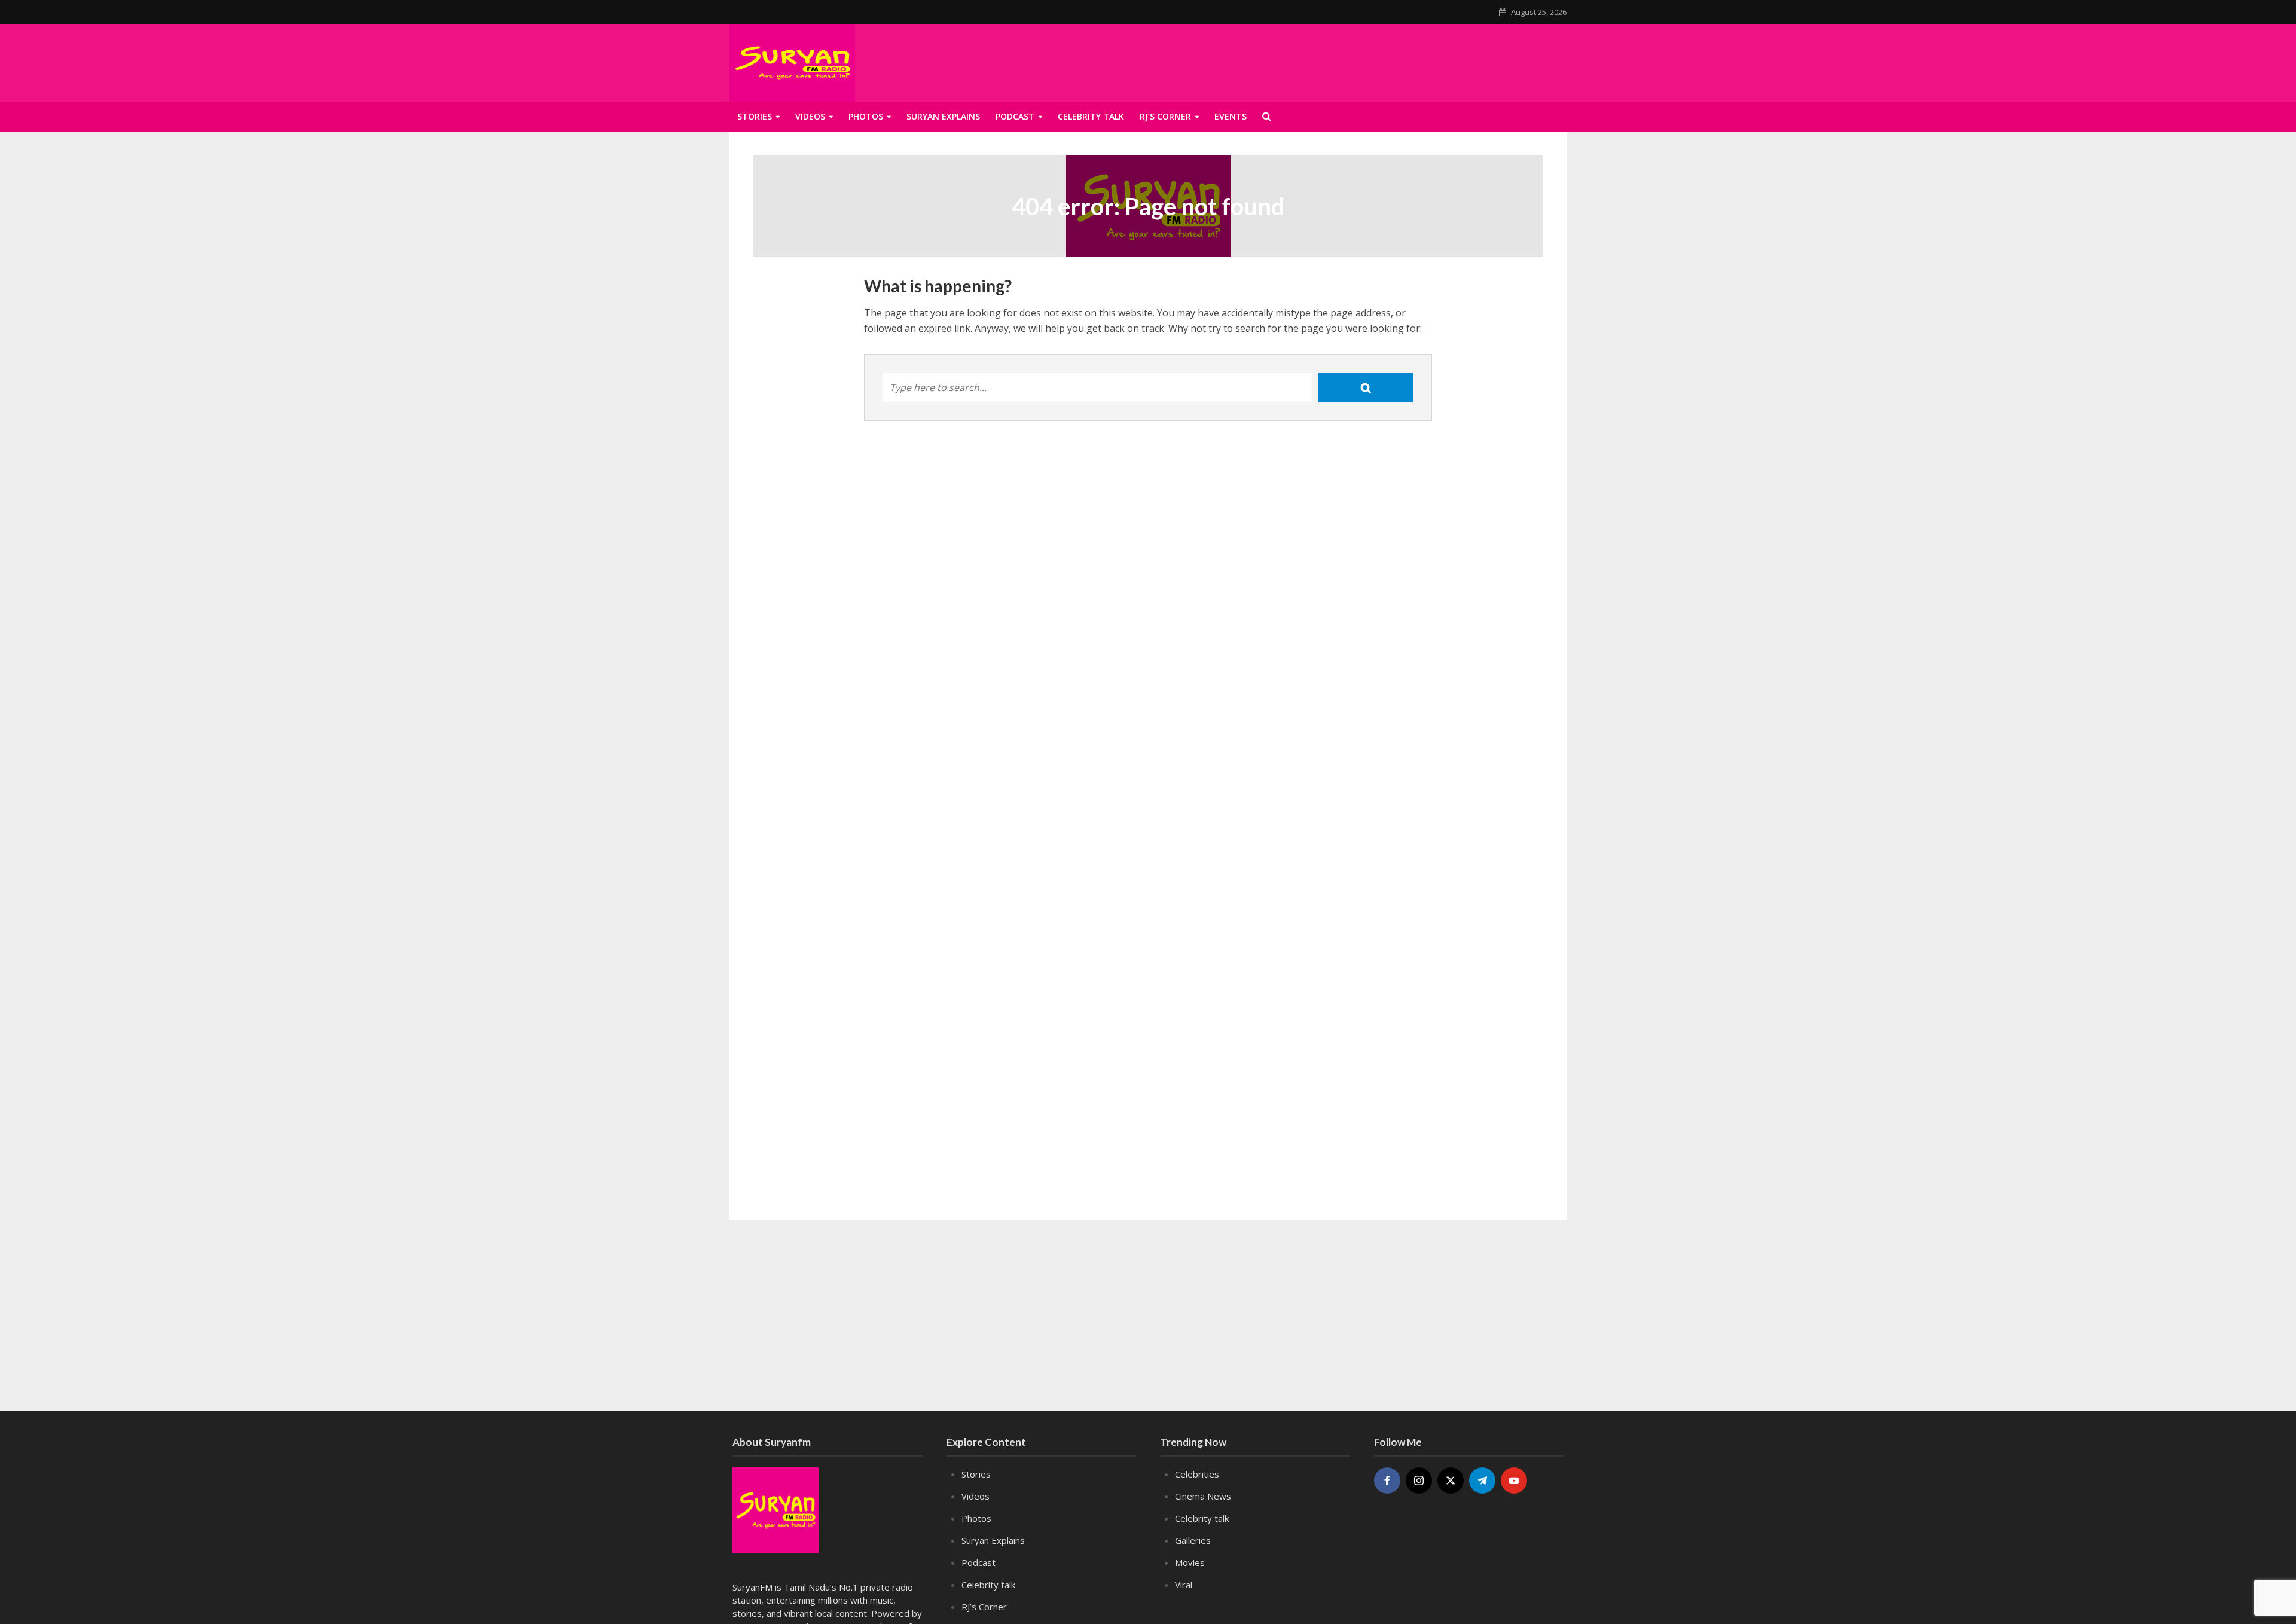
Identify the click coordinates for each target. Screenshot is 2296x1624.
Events (1231, 116)
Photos (866, 116)
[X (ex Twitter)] (1451, 1480)
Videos (810, 116)
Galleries (1193, 1540)
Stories (755, 116)
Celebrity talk (1091, 116)
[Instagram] (1419, 1480)
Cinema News (1203, 1496)
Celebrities (1197, 1474)
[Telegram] (1482, 1480)
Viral (1184, 1585)
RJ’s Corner (1165, 116)
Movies (1190, 1562)
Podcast (1015, 116)
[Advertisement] (1421, 60)
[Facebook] (1387, 1480)
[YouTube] (1514, 1480)
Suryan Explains (943, 116)
